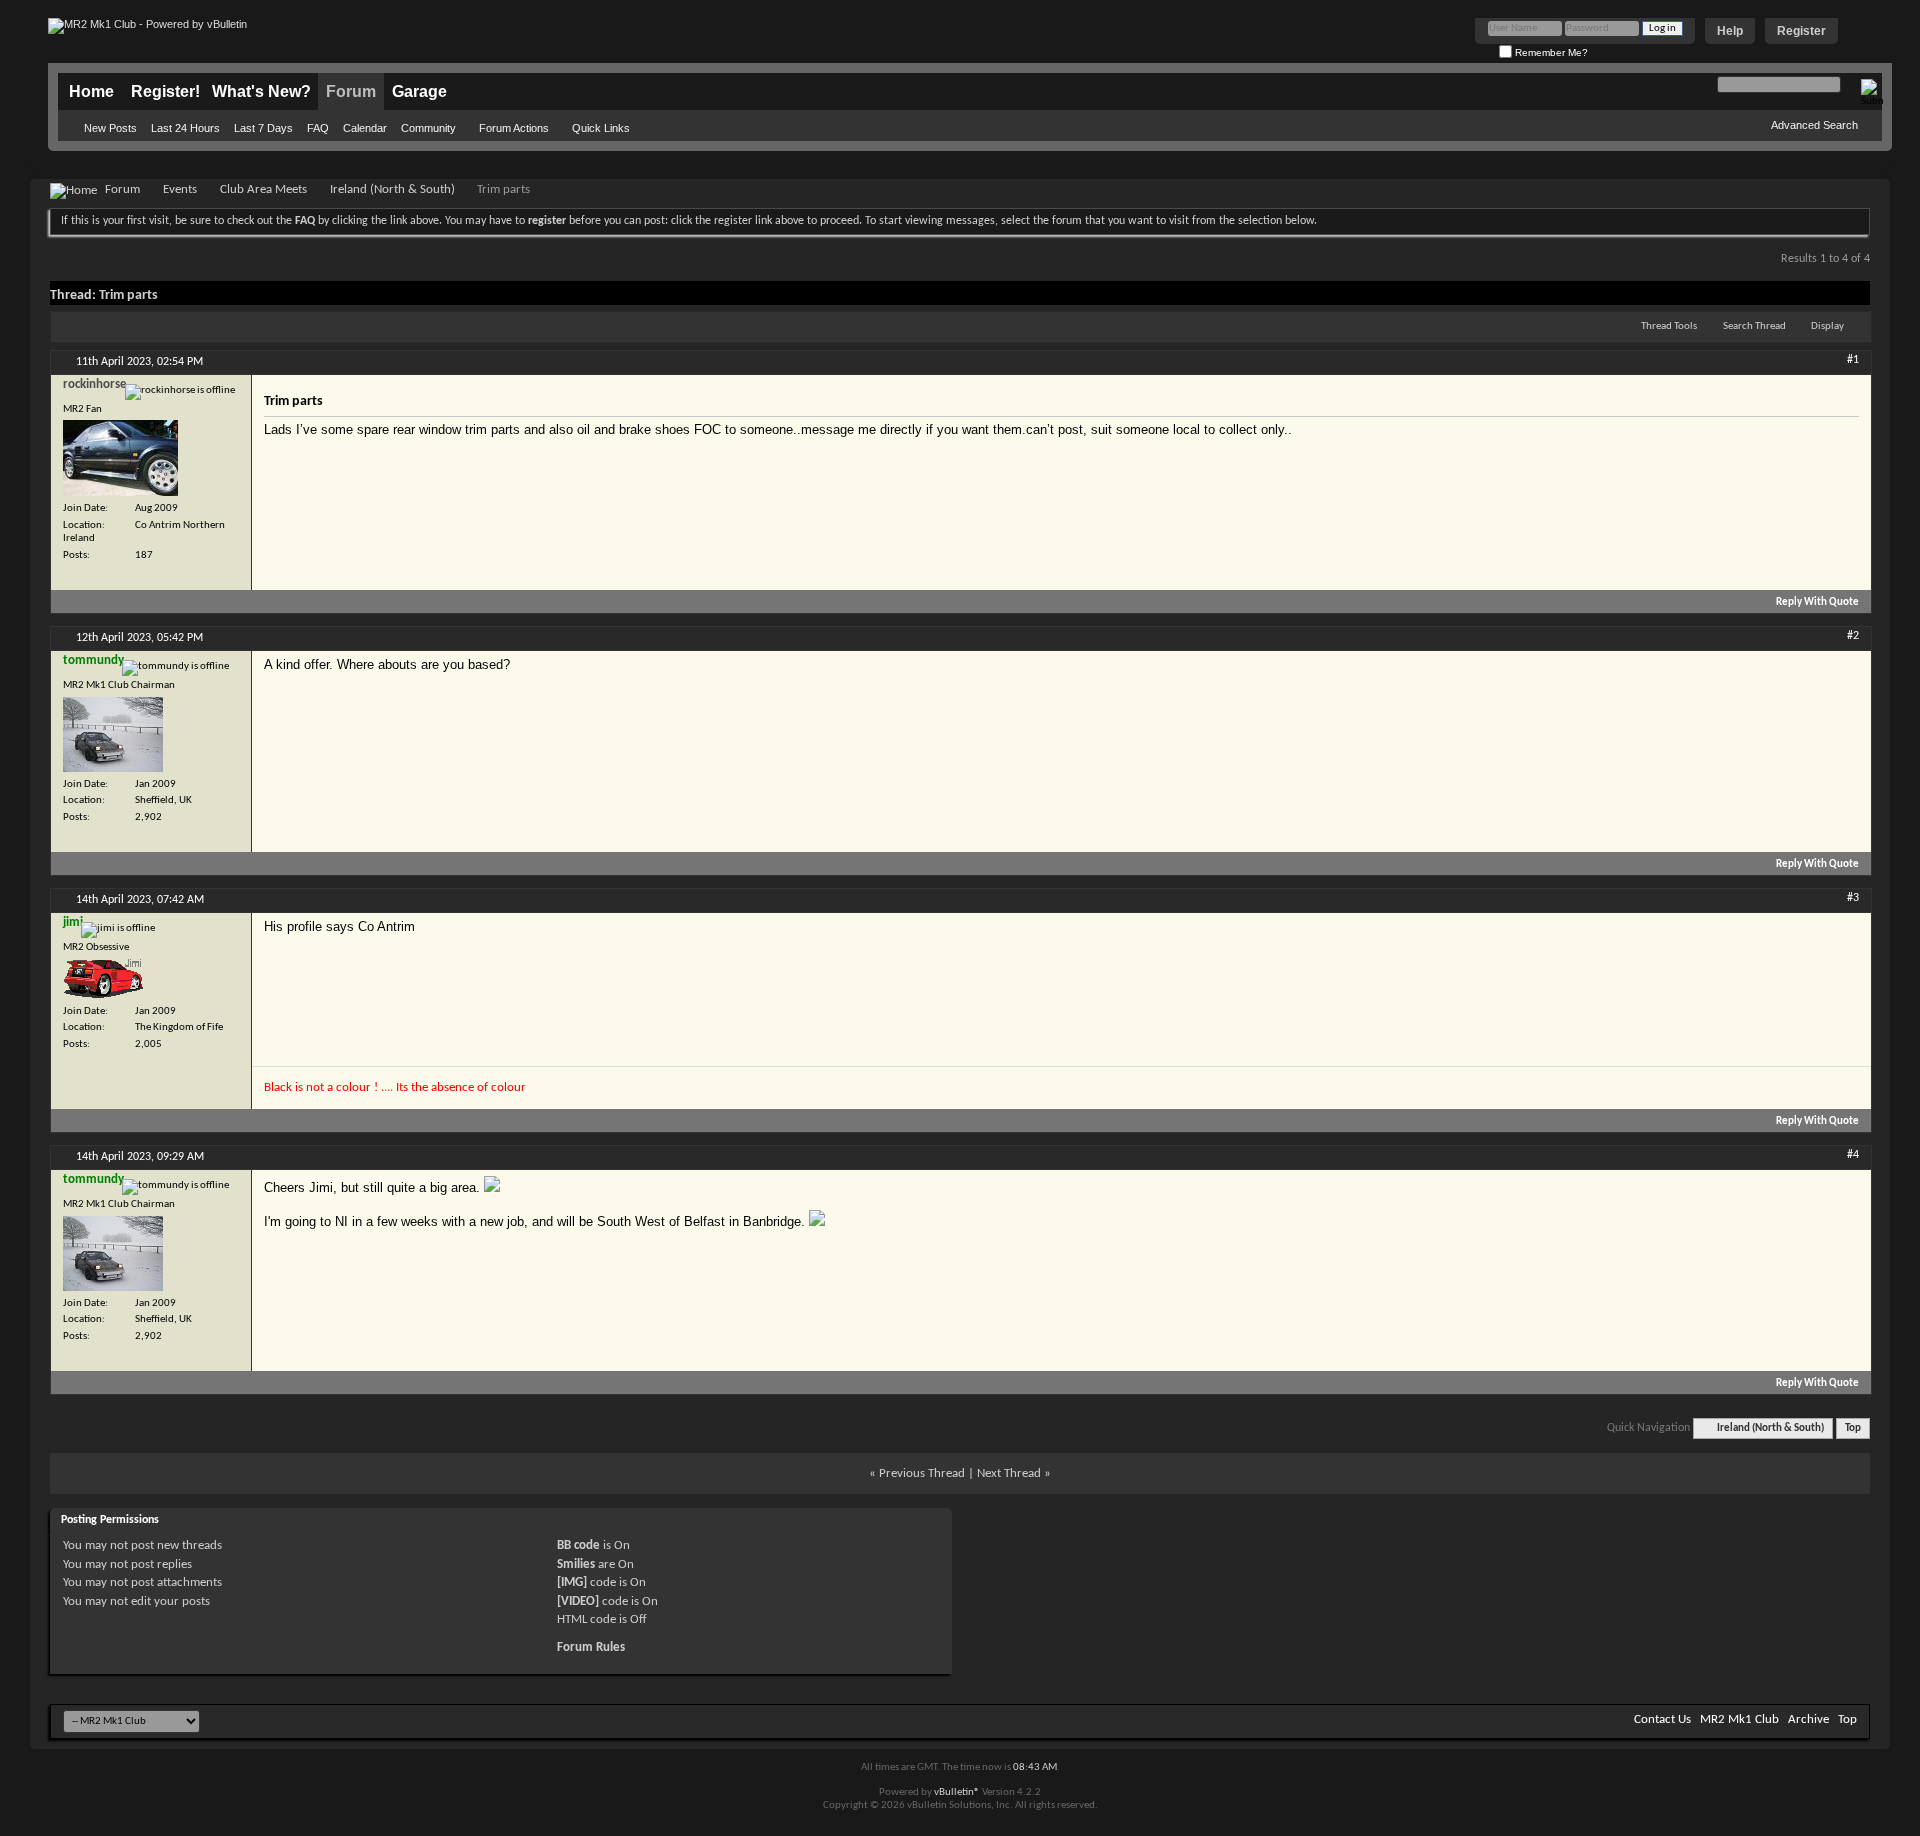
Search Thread (1754, 326)
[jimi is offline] (103, 979)
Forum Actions (514, 128)
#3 (1853, 898)
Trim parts (128, 295)
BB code (578, 1545)
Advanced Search (1814, 125)
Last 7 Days (263, 128)
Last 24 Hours (185, 128)
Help (1730, 31)
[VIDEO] (578, 1601)
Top (1853, 1428)
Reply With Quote (1817, 602)
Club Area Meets (263, 189)
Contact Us (1662, 1719)
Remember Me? (1550, 52)
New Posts (110, 128)
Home (91, 91)
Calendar (365, 128)
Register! (165, 91)
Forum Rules (591, 1647)
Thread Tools (1669, 326)
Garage (419, 91)
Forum (351, 91)
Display (1827, 326)
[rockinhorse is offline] (120, 458)
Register (1801, 31)
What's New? (261, 91)
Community (428, 128)
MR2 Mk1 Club (1739, 1719)
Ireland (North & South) (392, 189)
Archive (1808, 1719)
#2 (1853, 636)
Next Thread (1009, 1473)
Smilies (576, 1564)
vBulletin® (957, 1792)
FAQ (318, 128)
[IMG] (572, 1582)
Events (180, 189)
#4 (1853, 1155)
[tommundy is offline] (113, 734)
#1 (1853, 360)
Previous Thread (922, 1473)
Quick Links (601, 128)
